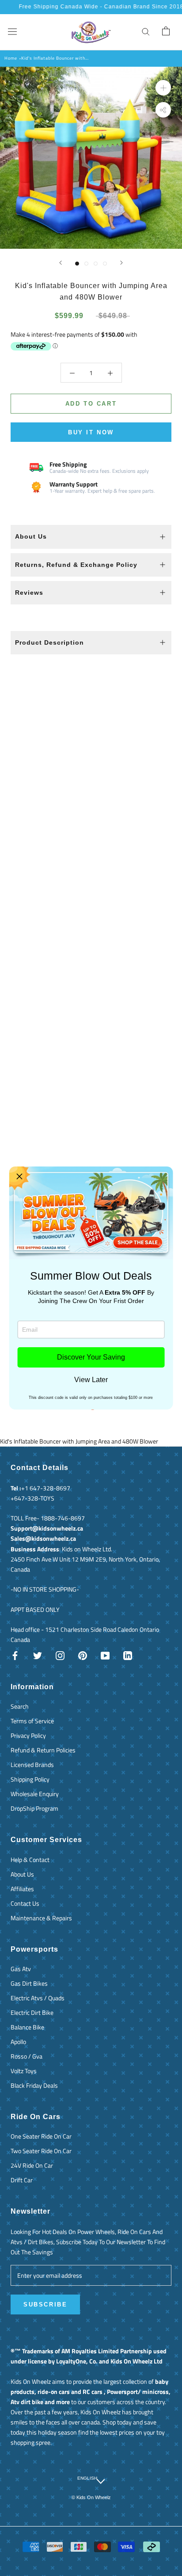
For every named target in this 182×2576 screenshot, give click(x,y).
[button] (19, 1177)
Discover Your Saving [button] (91, 1357)
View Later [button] (91, 1380)
